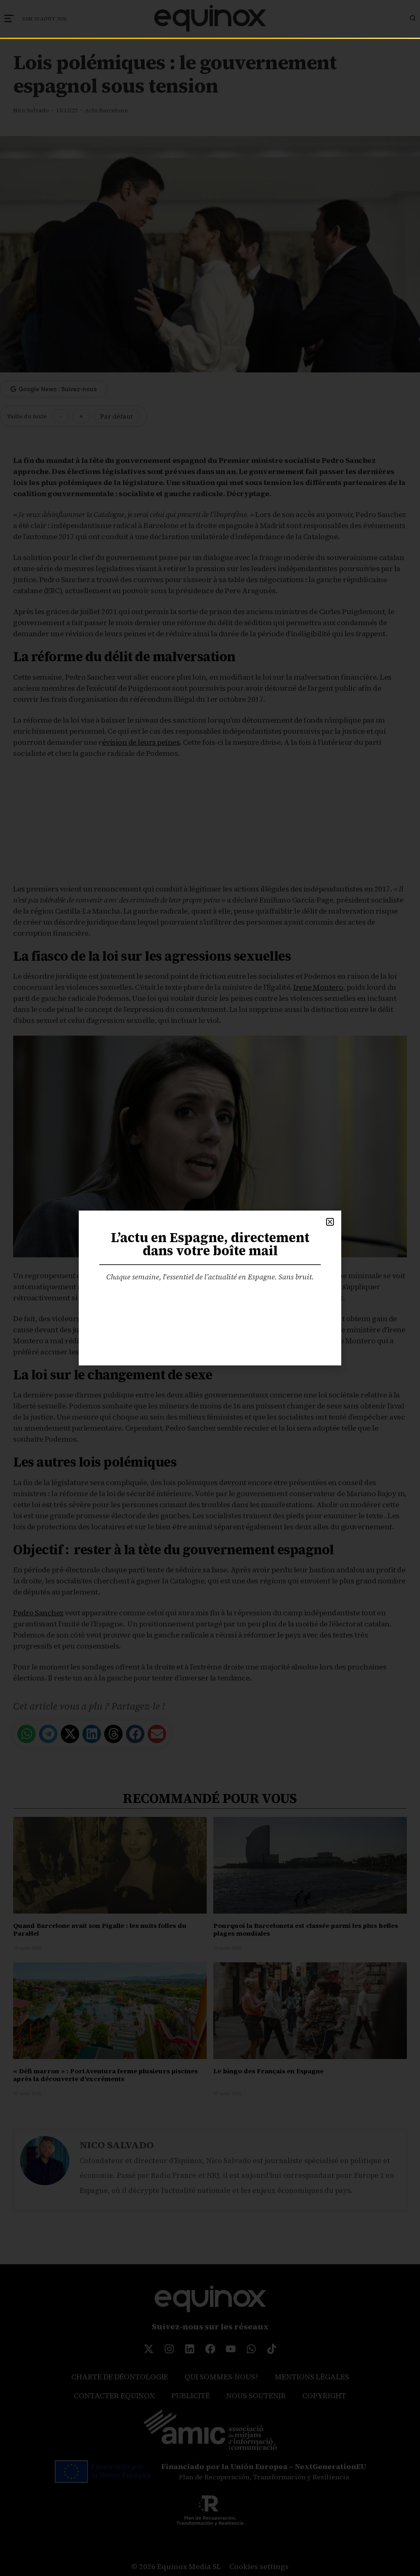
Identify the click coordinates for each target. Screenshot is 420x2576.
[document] (210, 1288)
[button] (330, 1222)
